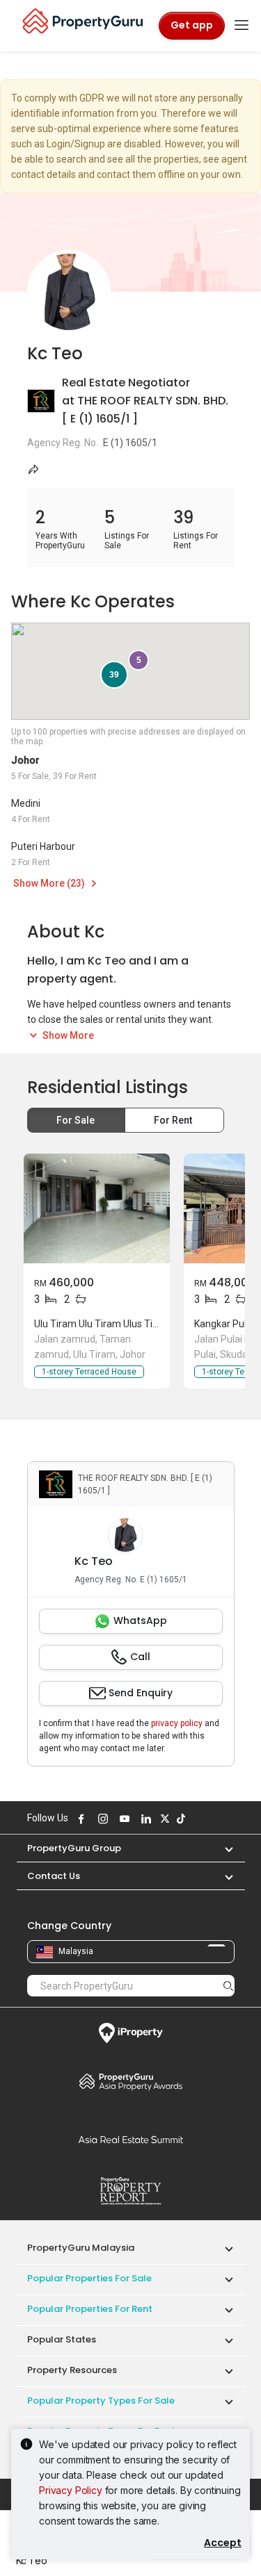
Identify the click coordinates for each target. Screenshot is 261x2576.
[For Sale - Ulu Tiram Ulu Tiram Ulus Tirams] (97, 1208)
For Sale (77, 1120)
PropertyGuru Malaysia (81, 2248)
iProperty (131, 2033)
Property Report (131, 2191)
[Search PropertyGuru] (228, 1985)
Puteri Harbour (43, 846)
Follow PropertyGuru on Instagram (102, 1819)
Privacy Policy (71, 2490)
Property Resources (72, 2370)
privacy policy (177, 1723)
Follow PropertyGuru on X (164, 1819)
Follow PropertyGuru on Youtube (123, 1819)
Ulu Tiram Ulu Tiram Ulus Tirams (105, 1324)
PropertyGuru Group (74, 1848)
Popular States (62, 2339)
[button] (222, 1848)
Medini (26, 803)
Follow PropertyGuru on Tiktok (180, 1819)
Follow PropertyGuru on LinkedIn (145, 1819)
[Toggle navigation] (242, 26)
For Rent (174, 1120)
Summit (131, 2140)
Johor (25, 760)
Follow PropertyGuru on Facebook (80, 1819)
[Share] (34, 469)
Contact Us (54, 1876)
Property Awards (131, 2081)
